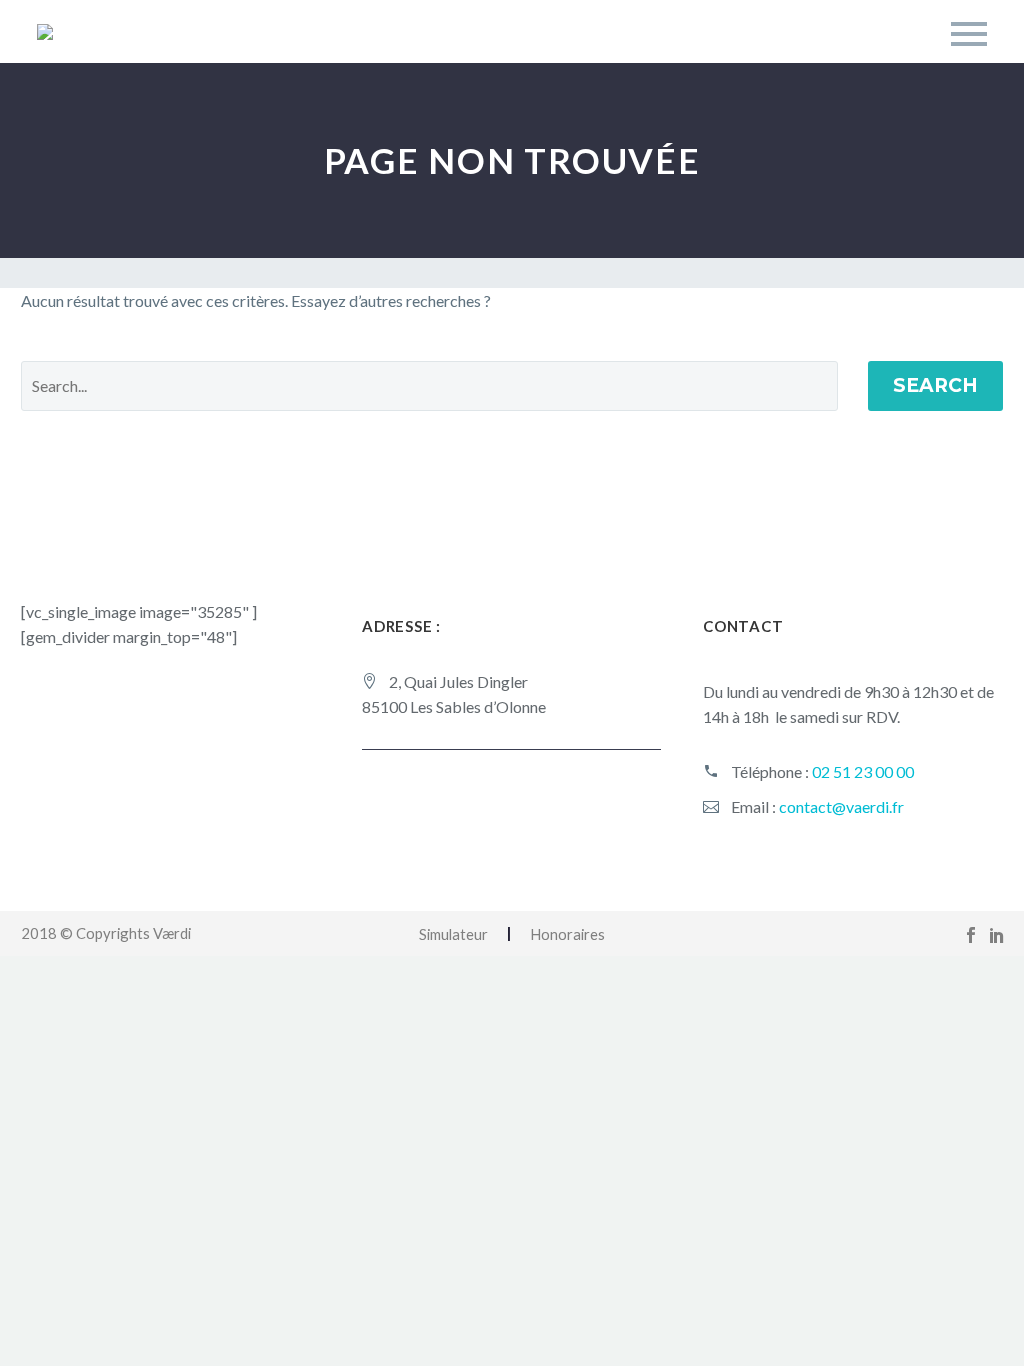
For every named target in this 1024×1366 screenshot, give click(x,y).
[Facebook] (971, 935)
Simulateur (453, 934)
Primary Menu (969, 34)
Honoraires (567, 934)
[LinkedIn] (997, 935)
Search (935, 385)
